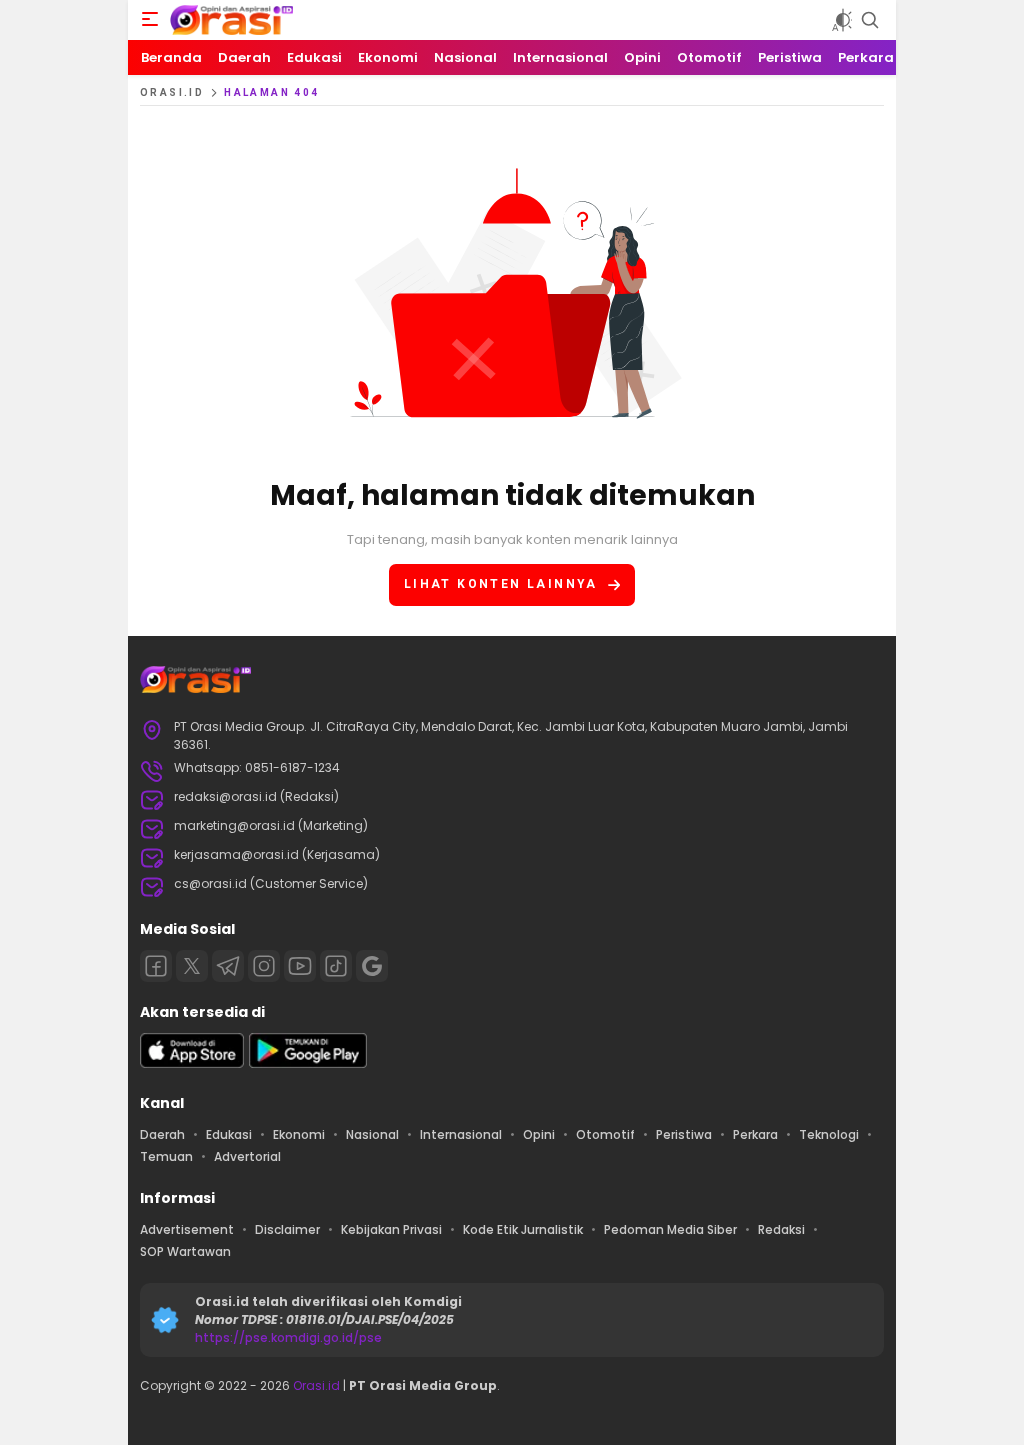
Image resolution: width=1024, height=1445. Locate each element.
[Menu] (150, 20)
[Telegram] (228, 966)
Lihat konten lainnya (501, 584)
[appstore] (192, 1063)
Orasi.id (315, 1385)
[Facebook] (156, 966)
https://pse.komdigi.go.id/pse (288, 1337)
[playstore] (308, 1063)
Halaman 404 (271, 92)
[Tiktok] (336, 966)
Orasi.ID (172, 92)
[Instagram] (264, 966)
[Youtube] (300, 966)
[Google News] (372, 966)
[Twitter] (192, 966)
